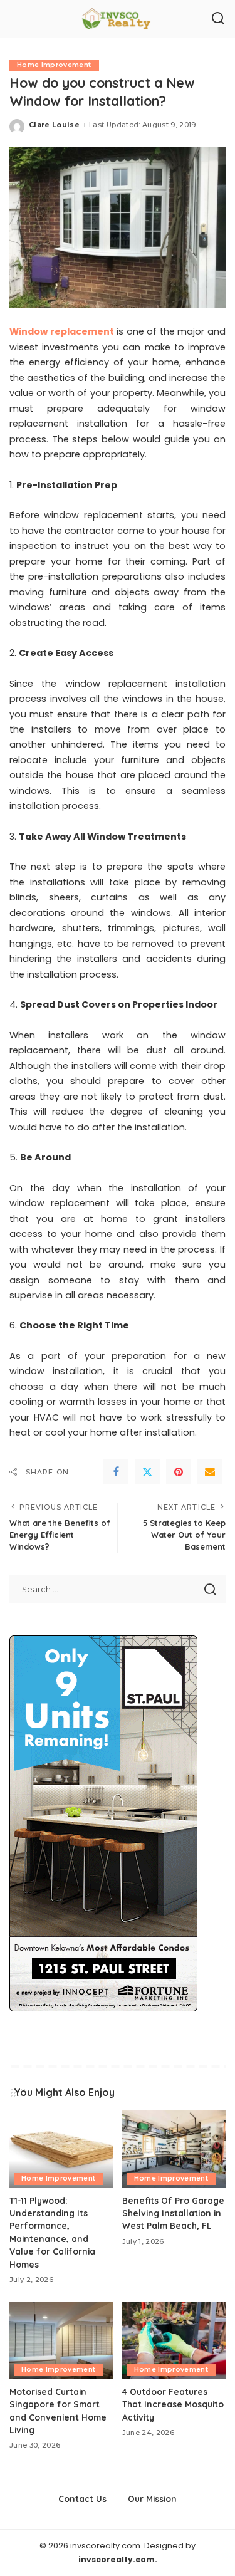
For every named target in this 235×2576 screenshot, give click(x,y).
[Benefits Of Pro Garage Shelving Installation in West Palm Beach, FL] (174, 2149)
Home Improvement (54, 65)
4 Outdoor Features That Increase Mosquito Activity (173, 2404)
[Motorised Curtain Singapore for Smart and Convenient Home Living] (61, 2340)
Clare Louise (54, 125)
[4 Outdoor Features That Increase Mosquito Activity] (174, 2340)
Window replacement (62, 331)
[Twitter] (147, 1472)
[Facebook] (116, 1472)
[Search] (218, 19)
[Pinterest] (179, 1472)
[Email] (210, 1472)
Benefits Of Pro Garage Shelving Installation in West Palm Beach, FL (173, 2213)
